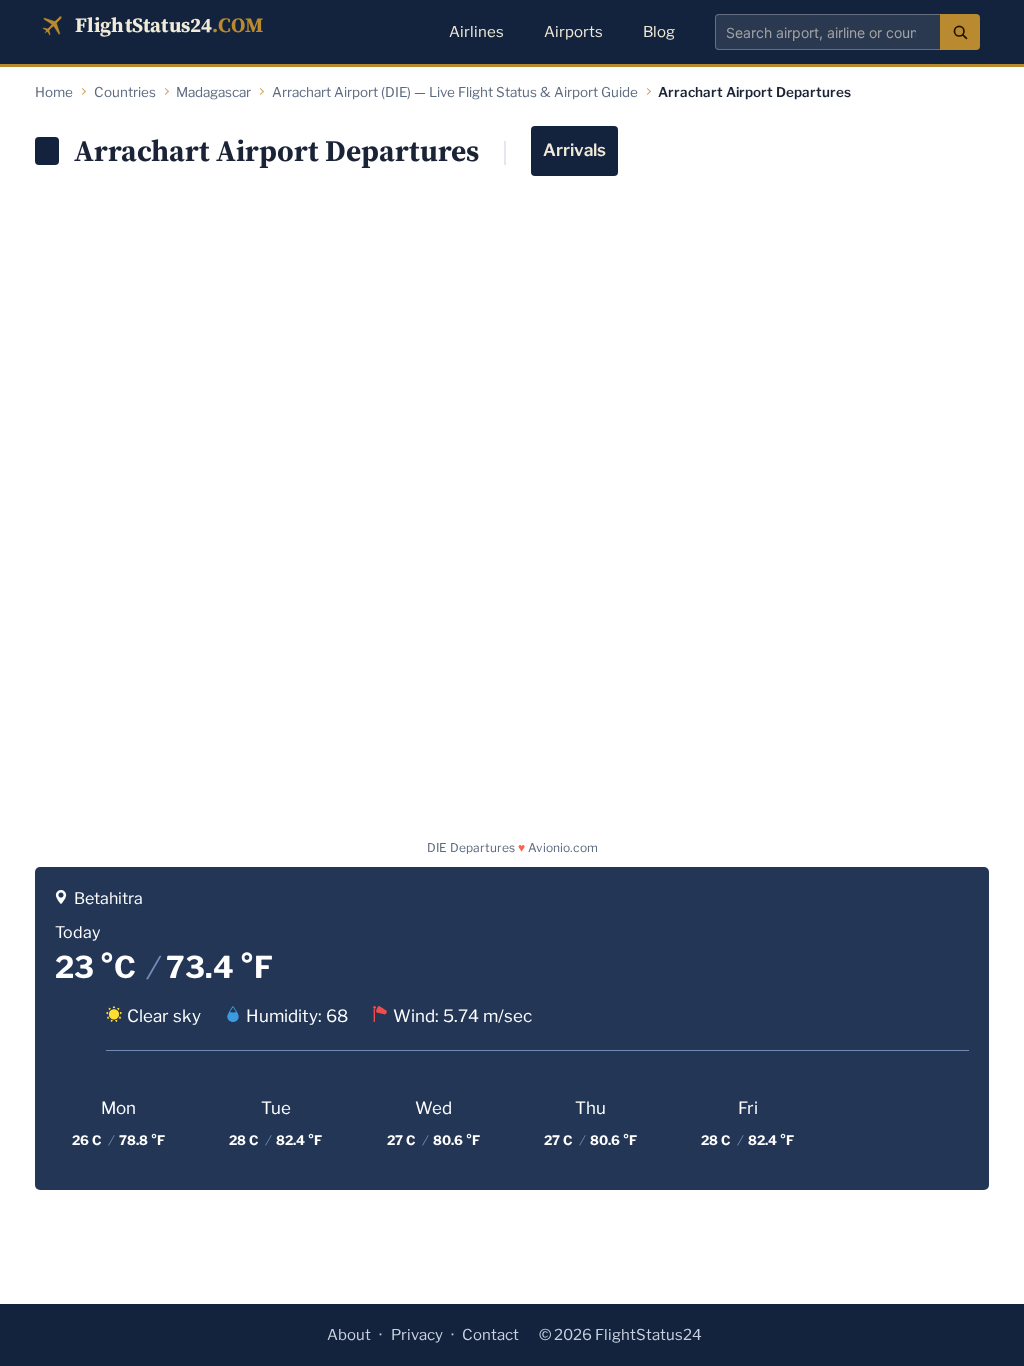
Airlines (476, 32)
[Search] (960, 32)
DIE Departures (471, 847)
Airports (573, 32)
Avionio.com (563, 847)
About (349, 1335)
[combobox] (827, 32)
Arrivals (574, 150)
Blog (659, 32)
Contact (490, 1335)
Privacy (417, 1335)
